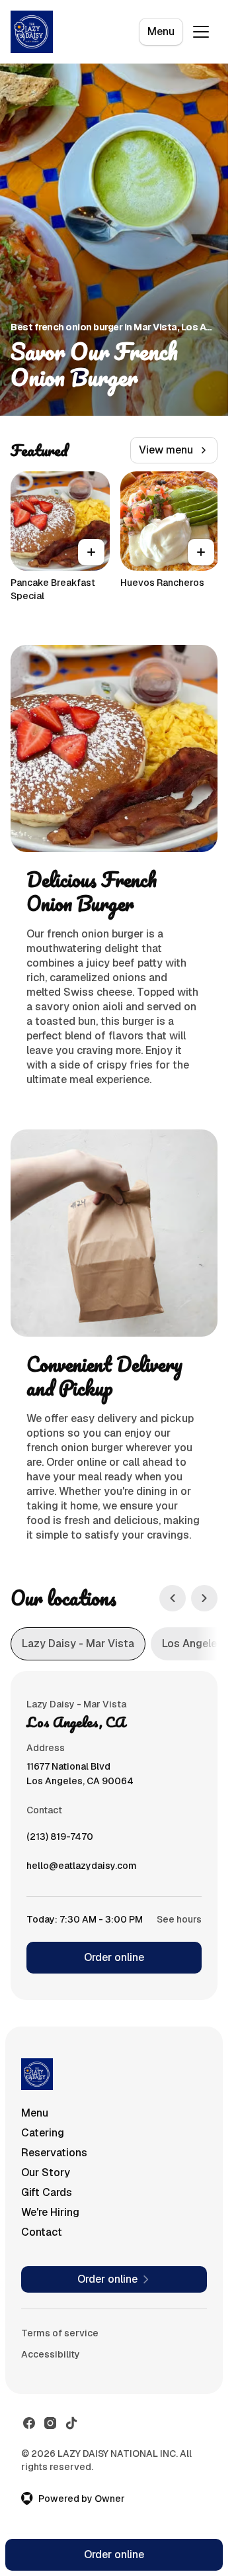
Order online (114, 1957)
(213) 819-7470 (60, 1840)
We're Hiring (50, 2212)
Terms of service (60, 2333)
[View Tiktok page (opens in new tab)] (71, 2423)
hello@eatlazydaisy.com (82, 1869)
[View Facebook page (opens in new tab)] (29, 2423)
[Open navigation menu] (201, 32)
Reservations (54, 2153)
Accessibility (51, 2354)
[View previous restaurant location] (173, 1598)
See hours (179, 1919)
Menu (161, 31)
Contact (42, 2232)
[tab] (78, 1644)
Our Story (46, 2172)
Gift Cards (47, 2192)
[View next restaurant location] (204, 1598)
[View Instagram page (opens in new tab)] (50, 2423)
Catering (43, 2133)
